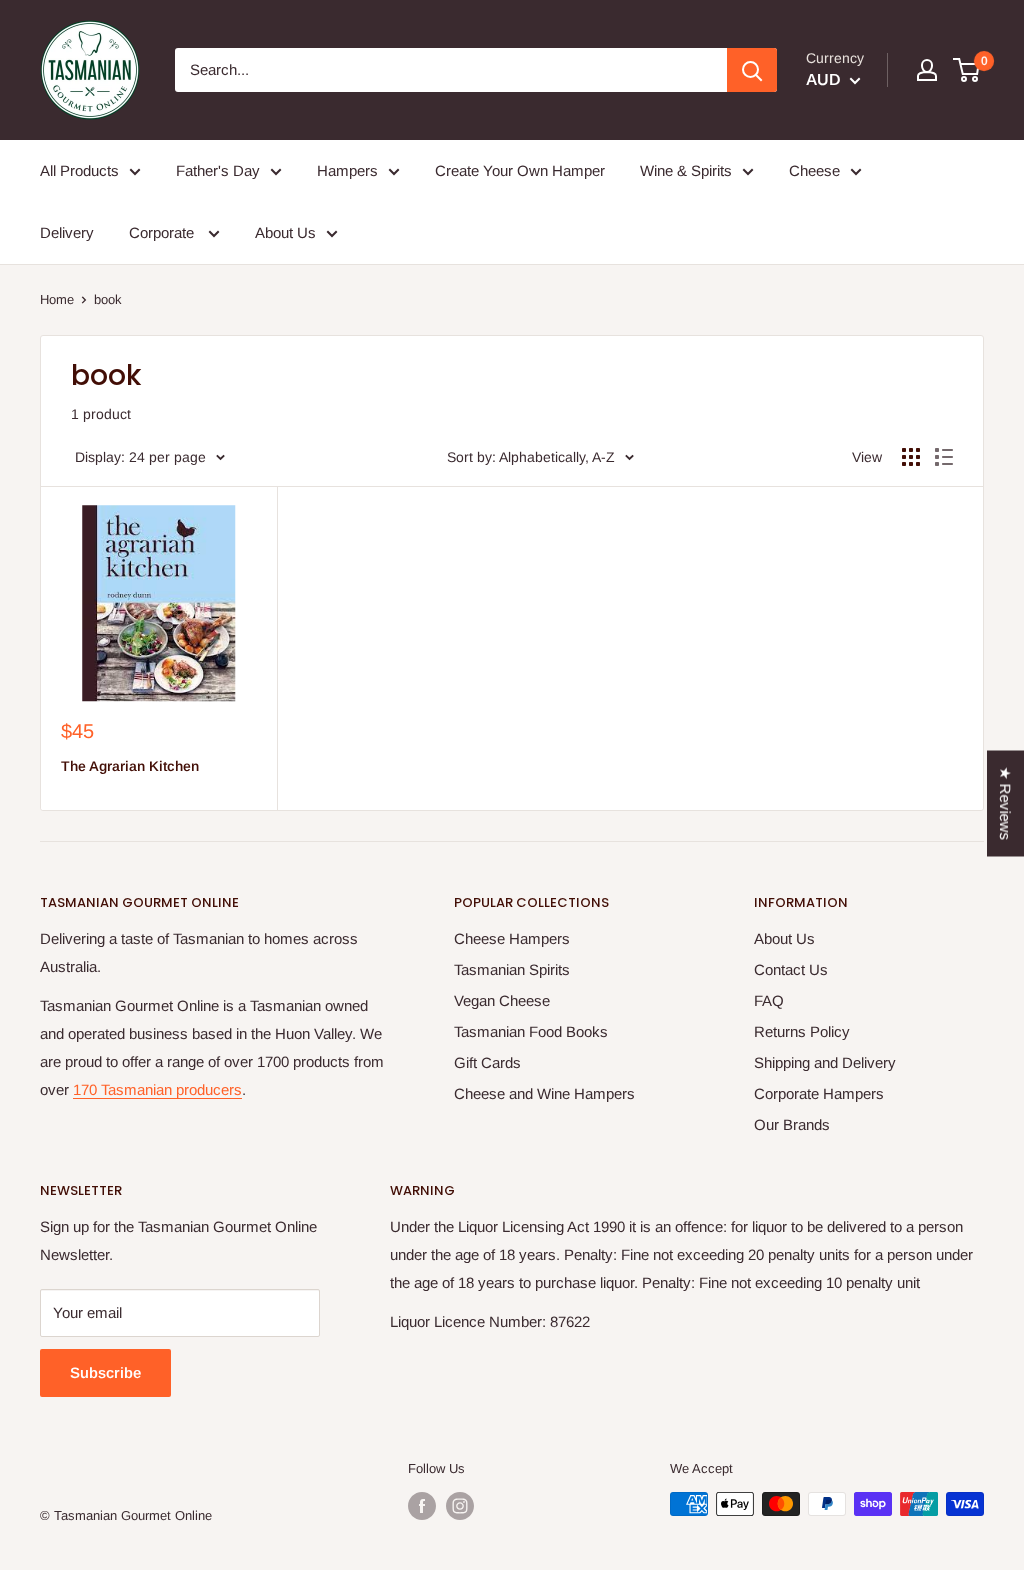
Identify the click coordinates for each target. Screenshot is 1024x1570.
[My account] (927, 70)
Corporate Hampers (819, 1093)
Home (57, 299)
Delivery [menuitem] (67, 232)
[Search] (752, 70)
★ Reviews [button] (1005, 804)
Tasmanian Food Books (531, 1031)
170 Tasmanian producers (157, 1089)
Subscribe (105, 1372)
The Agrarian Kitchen (130, 766)
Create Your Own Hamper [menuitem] (520, 170)
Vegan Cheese (502, 1000)
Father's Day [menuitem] (218, 170)
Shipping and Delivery (825, 1062)
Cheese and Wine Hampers (544, 1093)
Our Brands (792, 1124)
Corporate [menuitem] (163, 232)
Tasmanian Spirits (512, 969)
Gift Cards (487, 1062)
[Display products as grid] (911, 457)
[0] (967, 70)
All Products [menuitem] (79, 170)
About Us (784, 938)
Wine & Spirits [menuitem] (686, 170)
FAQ (769, 1000)
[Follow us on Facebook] (422, 1506)
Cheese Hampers (512, 938)
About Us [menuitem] (285, 232)
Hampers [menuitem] (347, 170)
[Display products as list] (944, 457)
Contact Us (791, 969)
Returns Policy (802, 1031)
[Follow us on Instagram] (460, 1506)
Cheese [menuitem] (814, 170)
